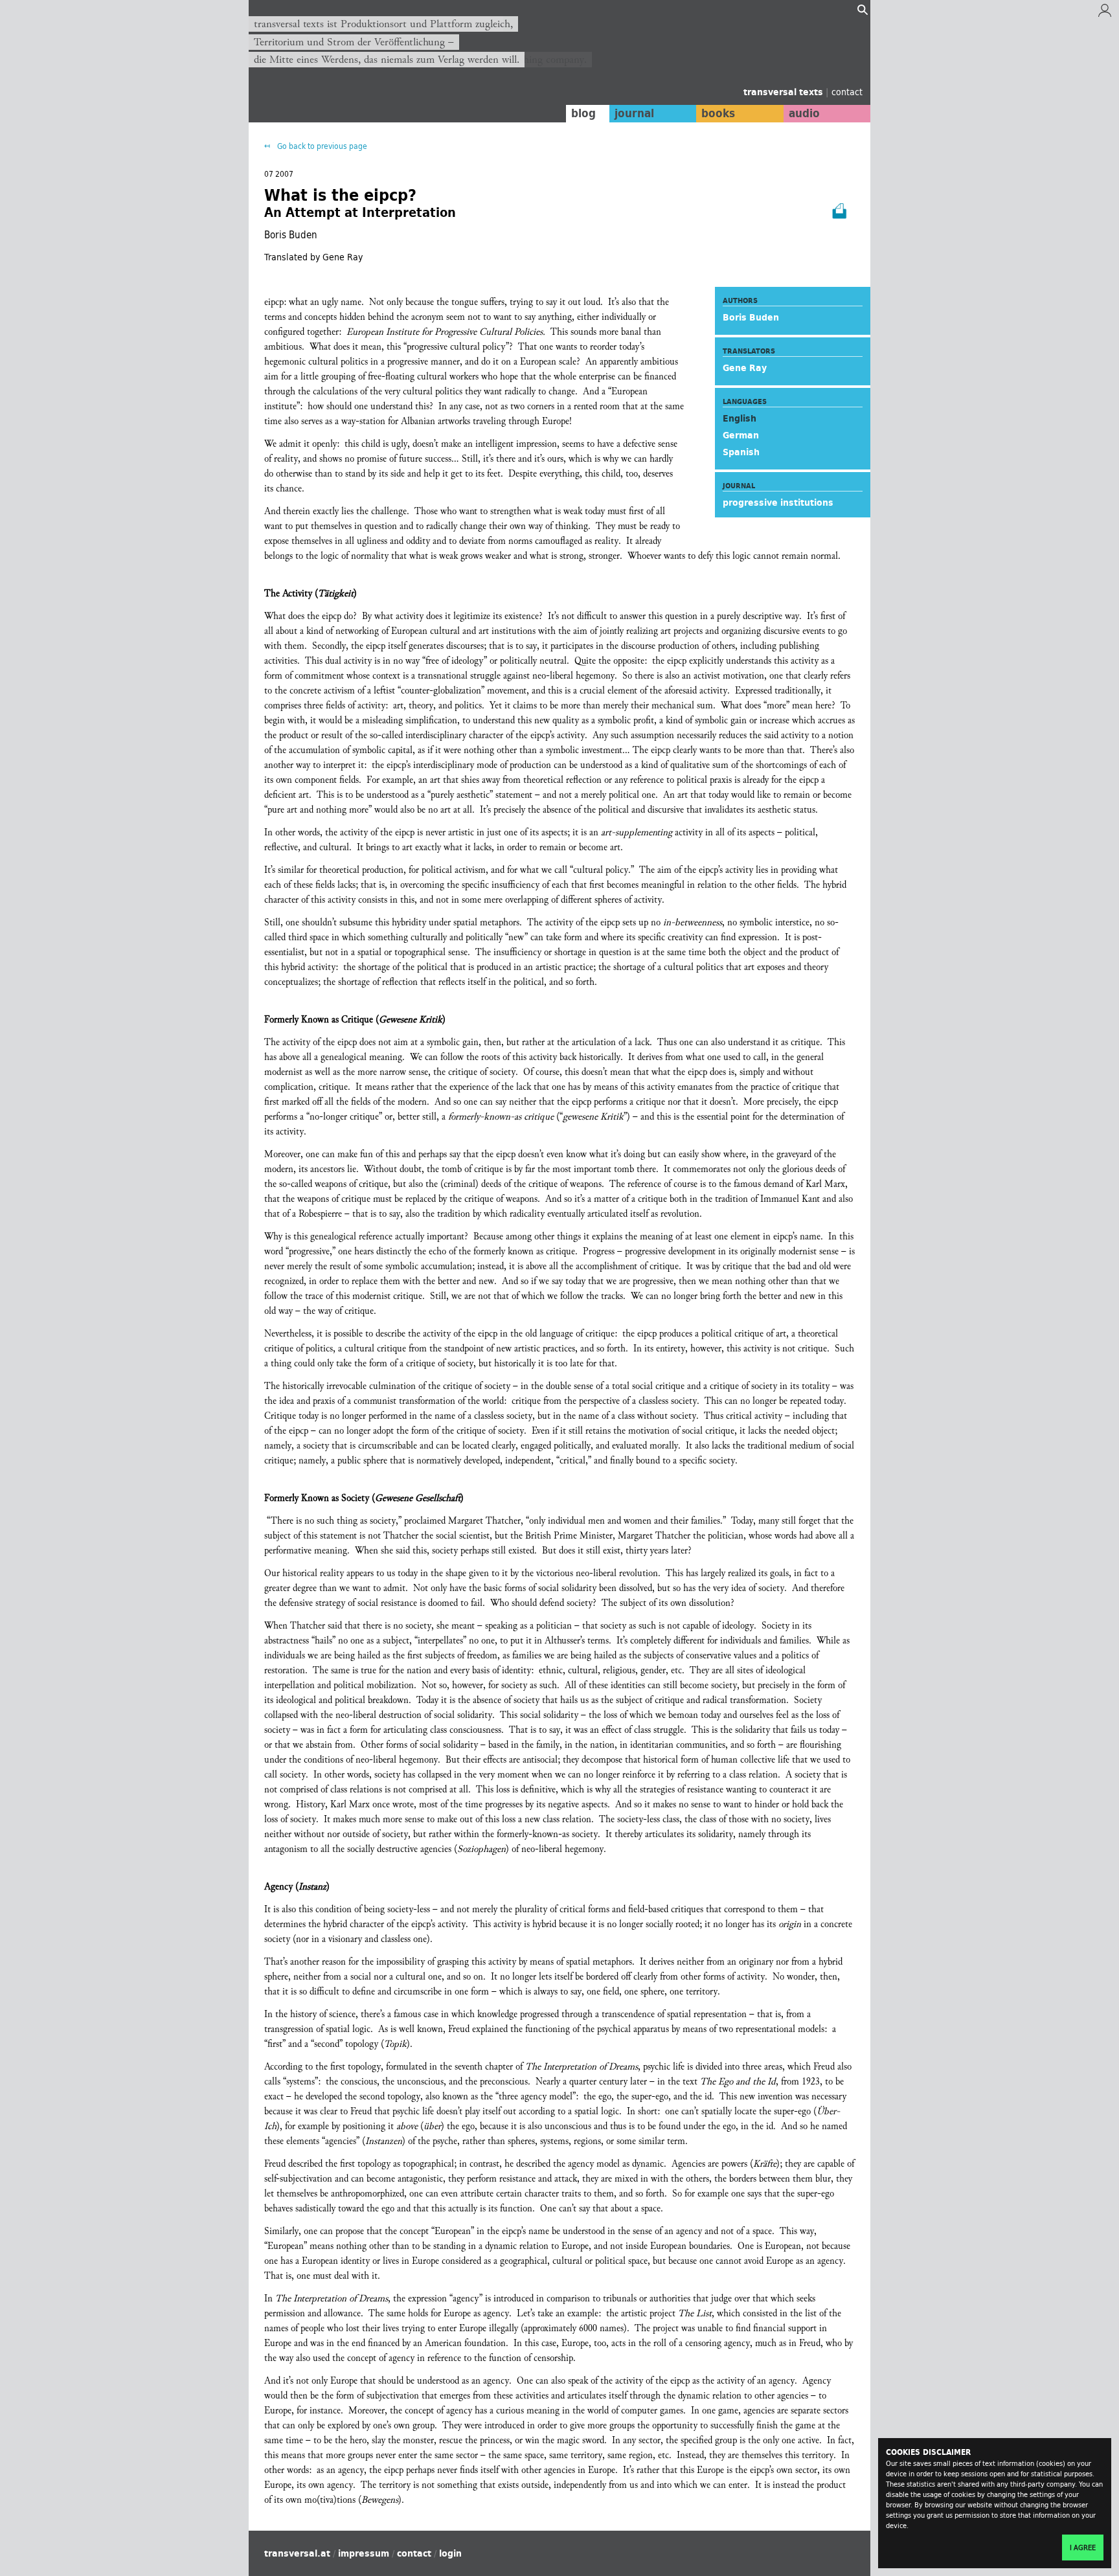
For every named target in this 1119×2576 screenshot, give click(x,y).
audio (804, 113)
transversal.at (297, 2553)
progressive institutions (778, 503)
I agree (1083, 2548)
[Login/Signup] (1105, 14)
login (450, 2553)
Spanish (741, 452)
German (741, 435)
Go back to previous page (321, 146)
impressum (364, 2553)
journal (634, 113)
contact (847, 92)
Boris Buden (751, 317)
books (718, 113)
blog (583, 113)
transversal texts (785, 92)
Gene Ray (745, 368)
